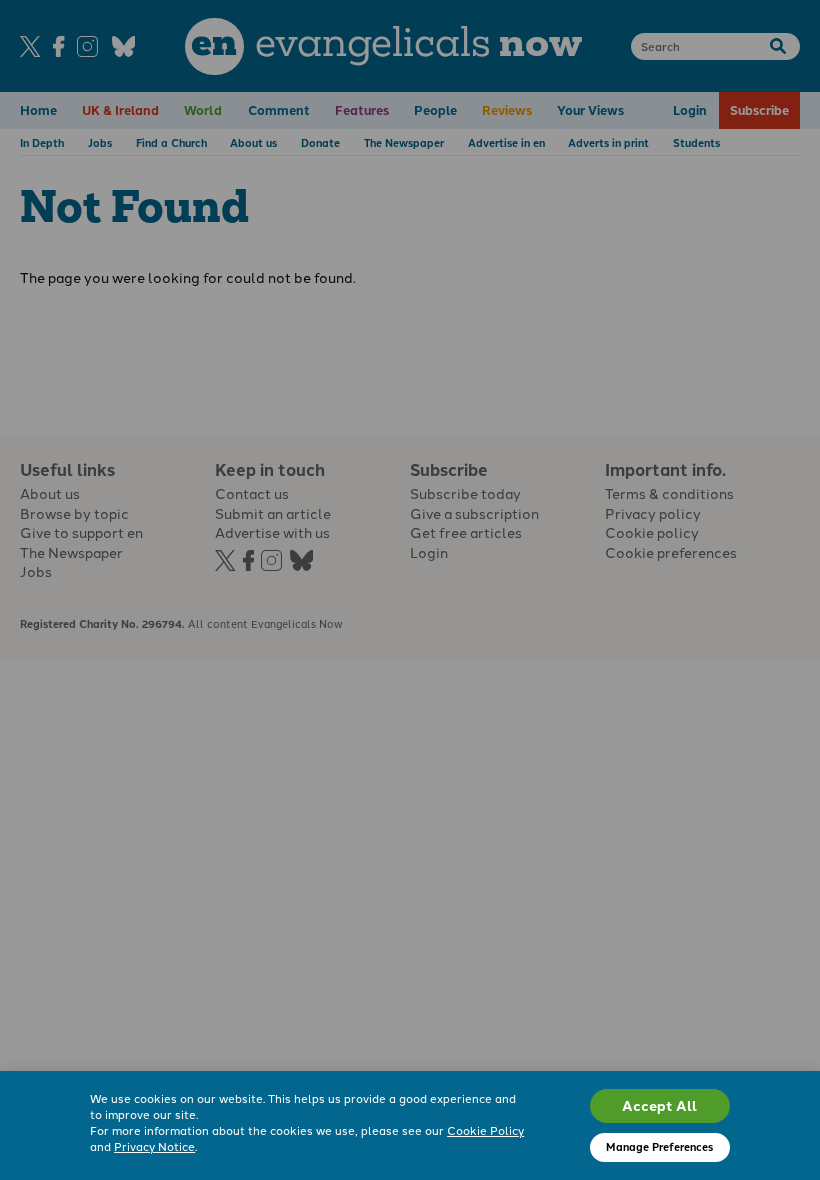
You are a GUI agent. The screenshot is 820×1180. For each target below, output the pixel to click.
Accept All (659, 1105)
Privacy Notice (154, 1146)
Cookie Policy (485, 1130)
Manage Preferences (659, 1146)
